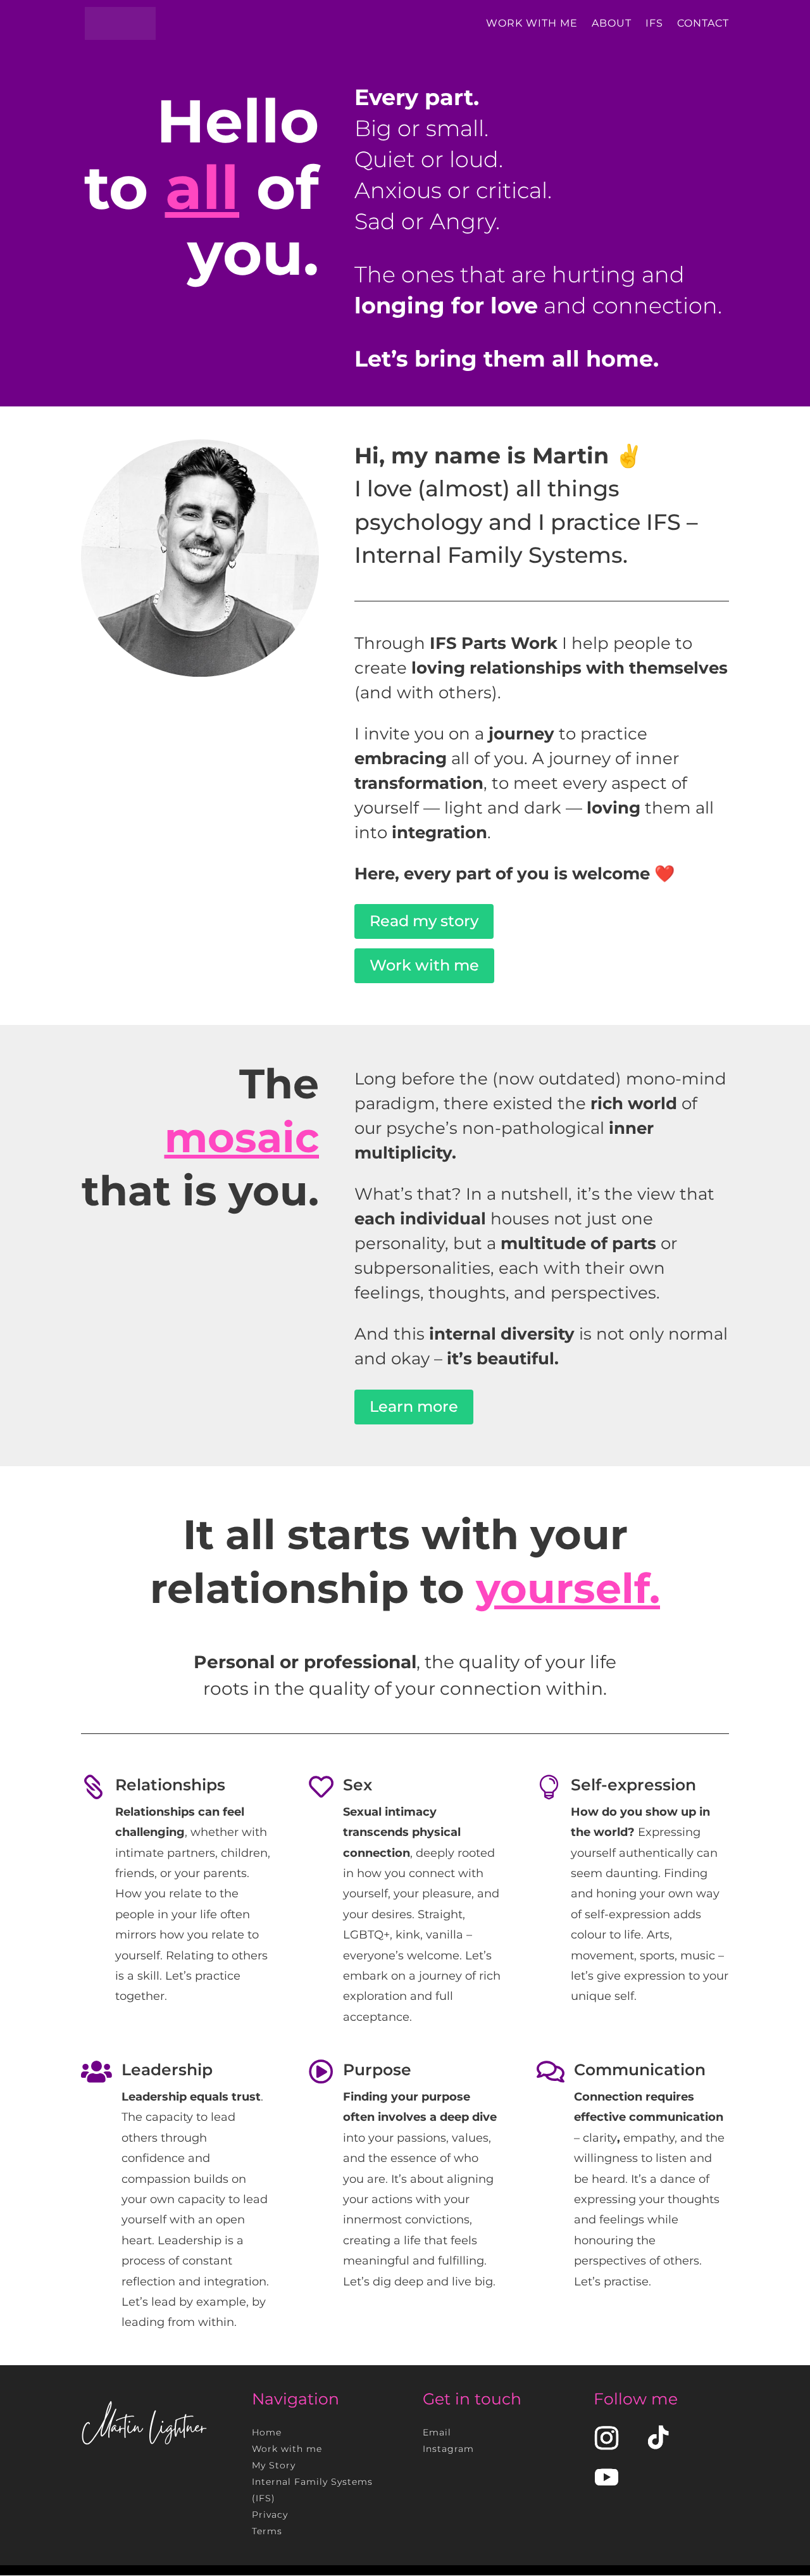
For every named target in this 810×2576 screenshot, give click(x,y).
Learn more (414, 1406)
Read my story (424, 921)
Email (437, 2432)
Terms (267, 2531)
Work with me (424, 965)
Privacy (270, 2515)
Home (267, 2432)
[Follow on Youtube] (606, 2477)
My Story (274, 2465)
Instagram (448, 2449)
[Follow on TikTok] (658, 2438)
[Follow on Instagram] (606, 2438)
